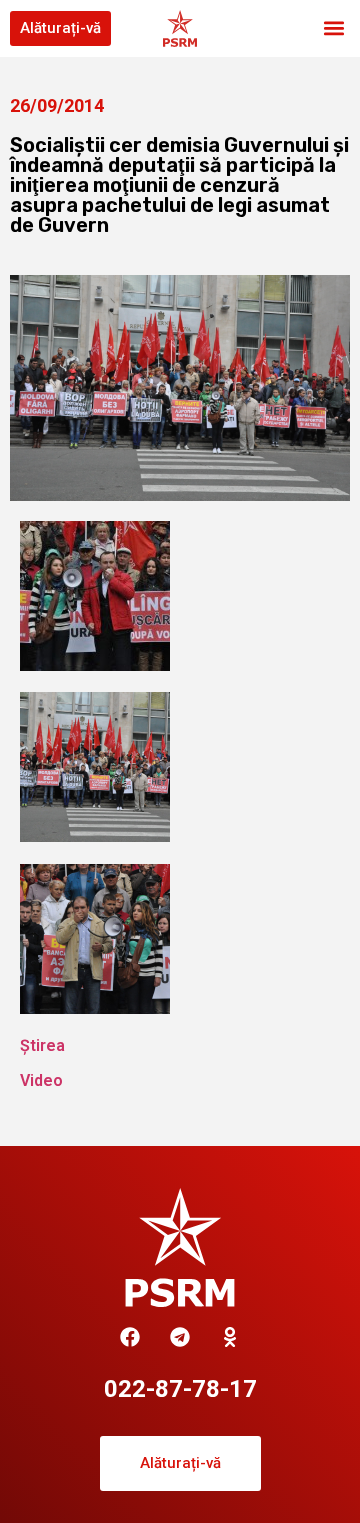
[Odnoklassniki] (230, 1337)
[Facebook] (130, 1337)
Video (41, 1080)
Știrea (42, 1045)
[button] (333, 28)
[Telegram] (180, 1337)
